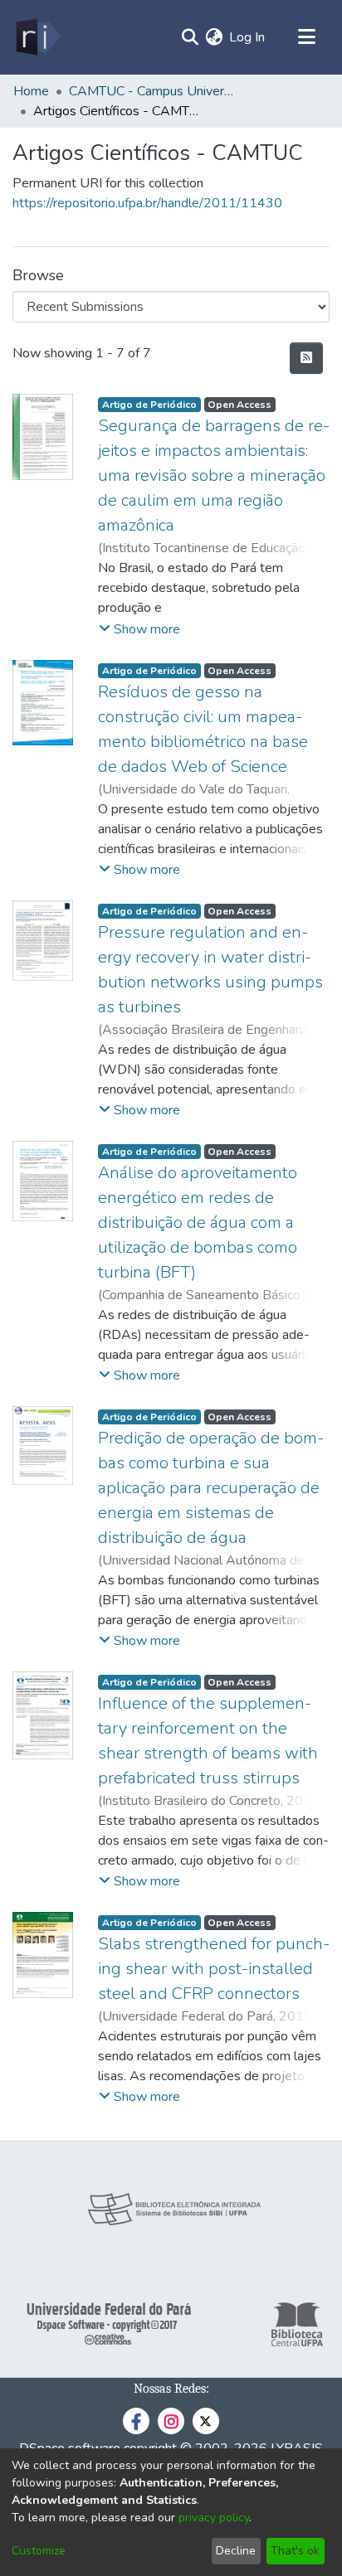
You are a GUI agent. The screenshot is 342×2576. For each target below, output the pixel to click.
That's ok (295, 2551)
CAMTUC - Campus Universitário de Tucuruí (152, 91)
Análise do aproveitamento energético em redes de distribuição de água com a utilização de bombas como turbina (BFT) (198, 1223)
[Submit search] (190, 37)
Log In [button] (248, 37)
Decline (236, 2551)
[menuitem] (214, 37)
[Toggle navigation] (306, 37)
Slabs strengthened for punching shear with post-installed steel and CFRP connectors (214, 1969)
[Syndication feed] (306, 358)
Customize (39, 2551)
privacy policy (214, 2518)
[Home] (37, 37)
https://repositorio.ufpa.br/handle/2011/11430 (147, 203)
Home (31, 91)
